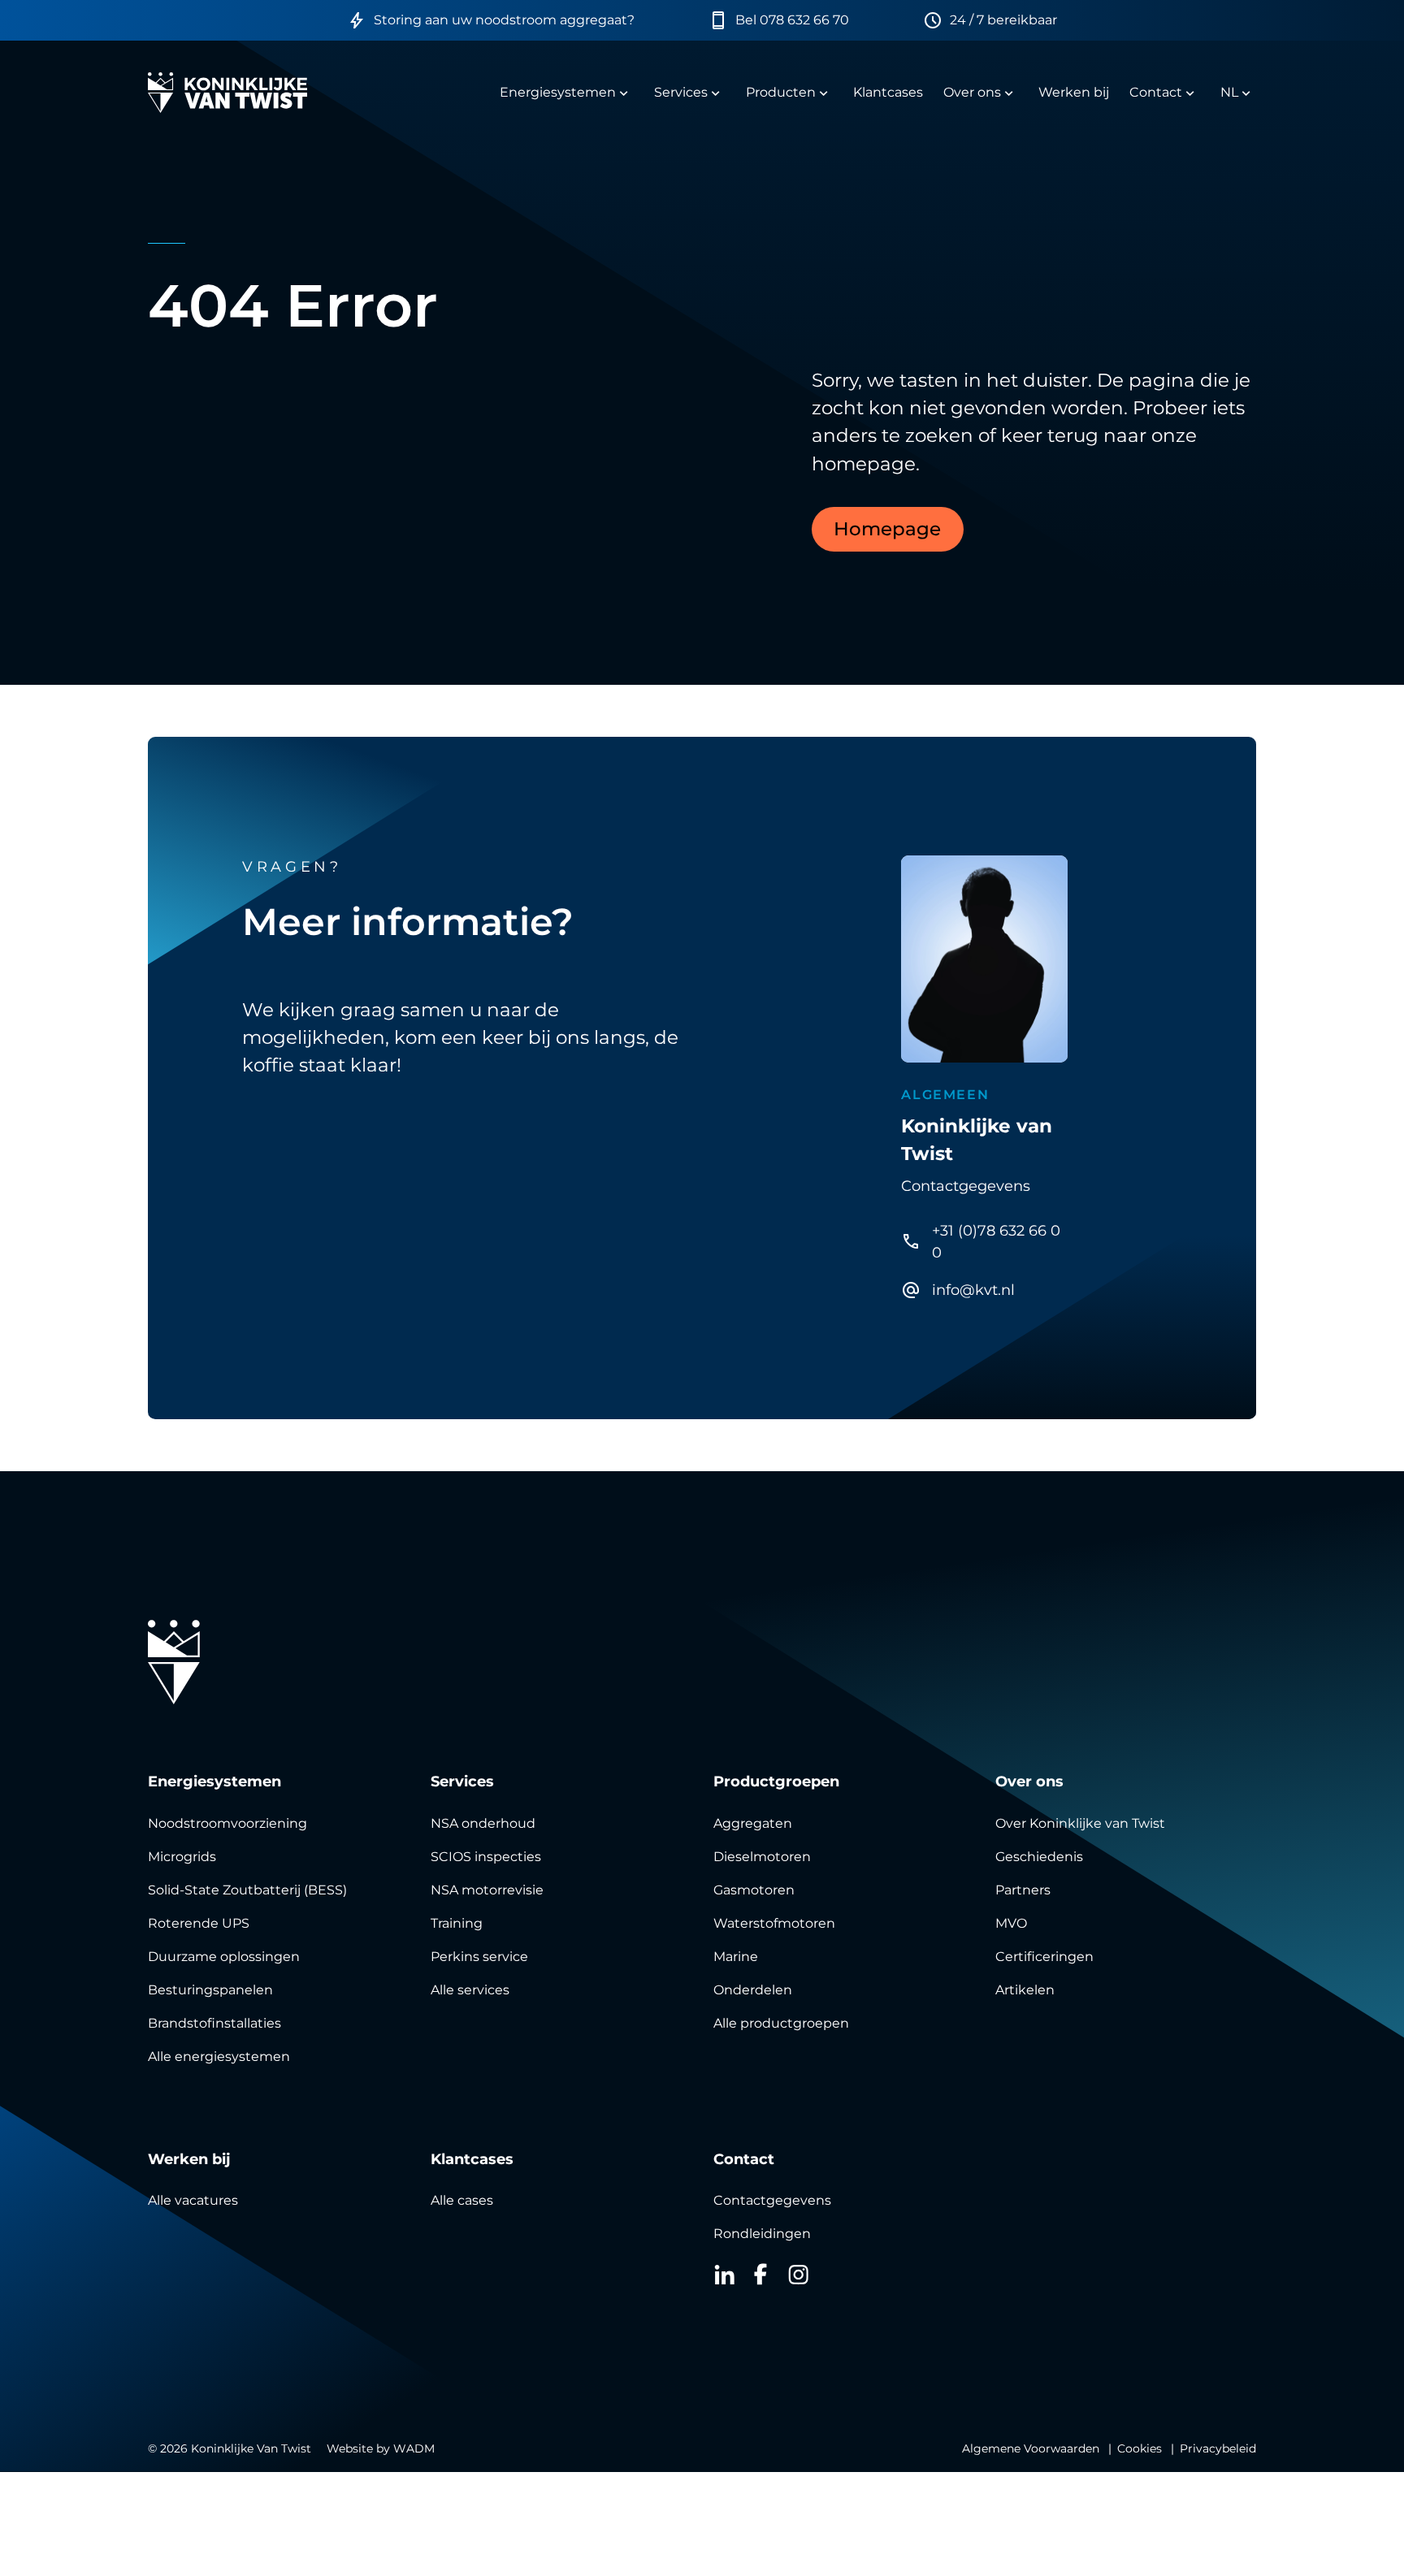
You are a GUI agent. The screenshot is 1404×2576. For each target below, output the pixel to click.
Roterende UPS (199, 1923)
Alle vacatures (193, 2200)
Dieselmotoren (762, 1857)
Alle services (470, 1990)
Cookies (1140, 2448)
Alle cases (462, 2200)
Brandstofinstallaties (214, 2023)
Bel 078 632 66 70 (792, 20)
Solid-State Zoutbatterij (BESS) (247, 1890)
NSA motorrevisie (487, 1890)
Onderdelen (753, 1990)
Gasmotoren (754, 1890)
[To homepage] (227, 93)
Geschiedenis (1039, 1857)
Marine (736, 1957)
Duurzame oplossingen (224, 1957)
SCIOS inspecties (486, 1857)
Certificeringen (1044, 1957)
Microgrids (182, 1857)
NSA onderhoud (483, 1823)
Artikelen (1025, 1990)
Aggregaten (753, 1823)
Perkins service (479, 1957)
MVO (1011, 1923)
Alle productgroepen (781, 2023)
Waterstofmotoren (774, 1923)
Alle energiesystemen (219, 2056)
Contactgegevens (772, 2200)
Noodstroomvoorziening (227, 1823)
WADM (414, 2448)
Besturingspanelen (210, 1990)
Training (457, 1923)
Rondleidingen (762, 2234)
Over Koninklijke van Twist (1080, 1823)
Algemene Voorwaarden (1031, 2448)
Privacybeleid (1218, 2448)
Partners (1023, 1890)
